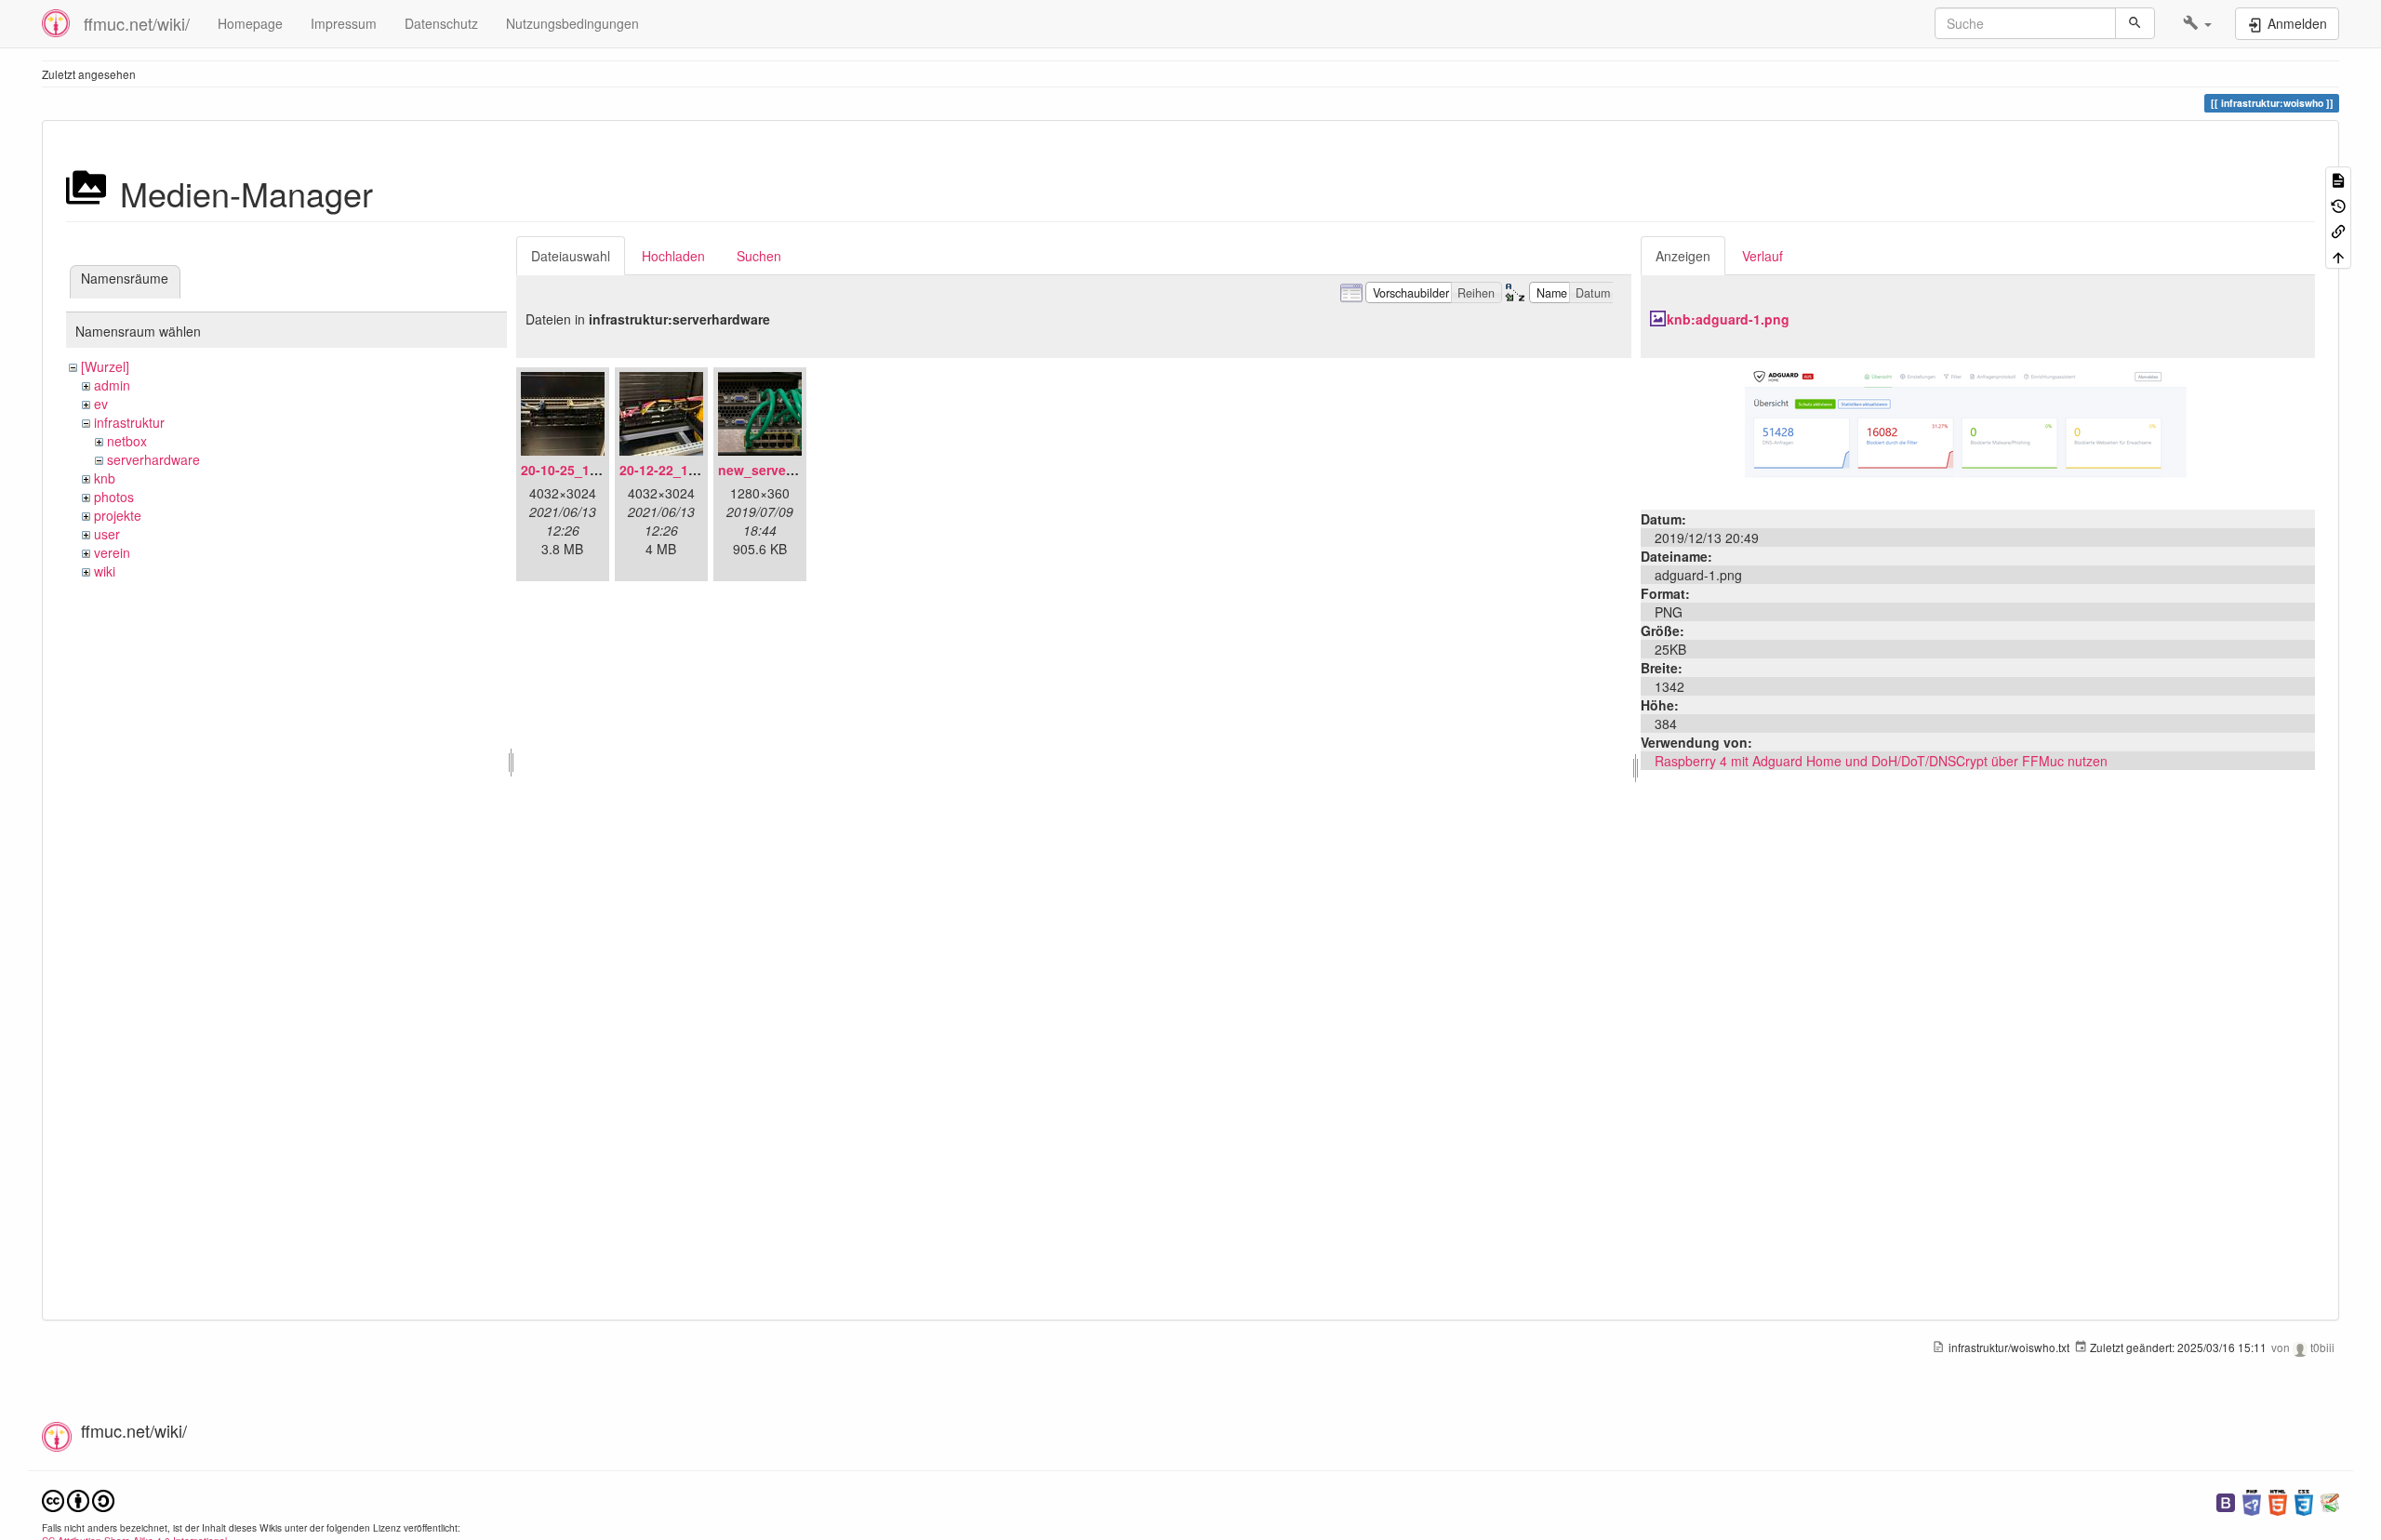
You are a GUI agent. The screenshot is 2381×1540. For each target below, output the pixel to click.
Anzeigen (1683, 256)
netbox (127, 441)
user (107, 534)
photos (114, 497)
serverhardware (153, 459)
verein (112, 552)
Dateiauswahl (571, 256)
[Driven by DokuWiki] (2330, 1500)
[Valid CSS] (2304, 1500)
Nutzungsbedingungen (572, 23)
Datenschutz (441, 23)
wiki (105, 571)
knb (105, 478)
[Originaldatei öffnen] (1977, 431)
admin (112, 385)
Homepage (250, 23)
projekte (118, 515)
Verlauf (1762, 256)
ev (101, 404)
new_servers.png (772, 470)
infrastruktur (129, 422)
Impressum (344, 23)
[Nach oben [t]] (2338, 255)
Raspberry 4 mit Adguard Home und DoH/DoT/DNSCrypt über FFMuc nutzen (1881, 761)
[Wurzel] (105, 366)
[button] (2197, 23)
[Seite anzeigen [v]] (2338, 179)
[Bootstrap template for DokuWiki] (2226, 1500)
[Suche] (2135, 23)
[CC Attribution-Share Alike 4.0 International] (78, 1499)
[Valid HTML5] (2278, 1500)
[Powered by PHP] (2252, 1500)
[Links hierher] (2338, 230)
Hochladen (673, 256)
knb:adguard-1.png (1728, 319)
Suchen (759, 256)
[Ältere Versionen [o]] (2338, 204)
